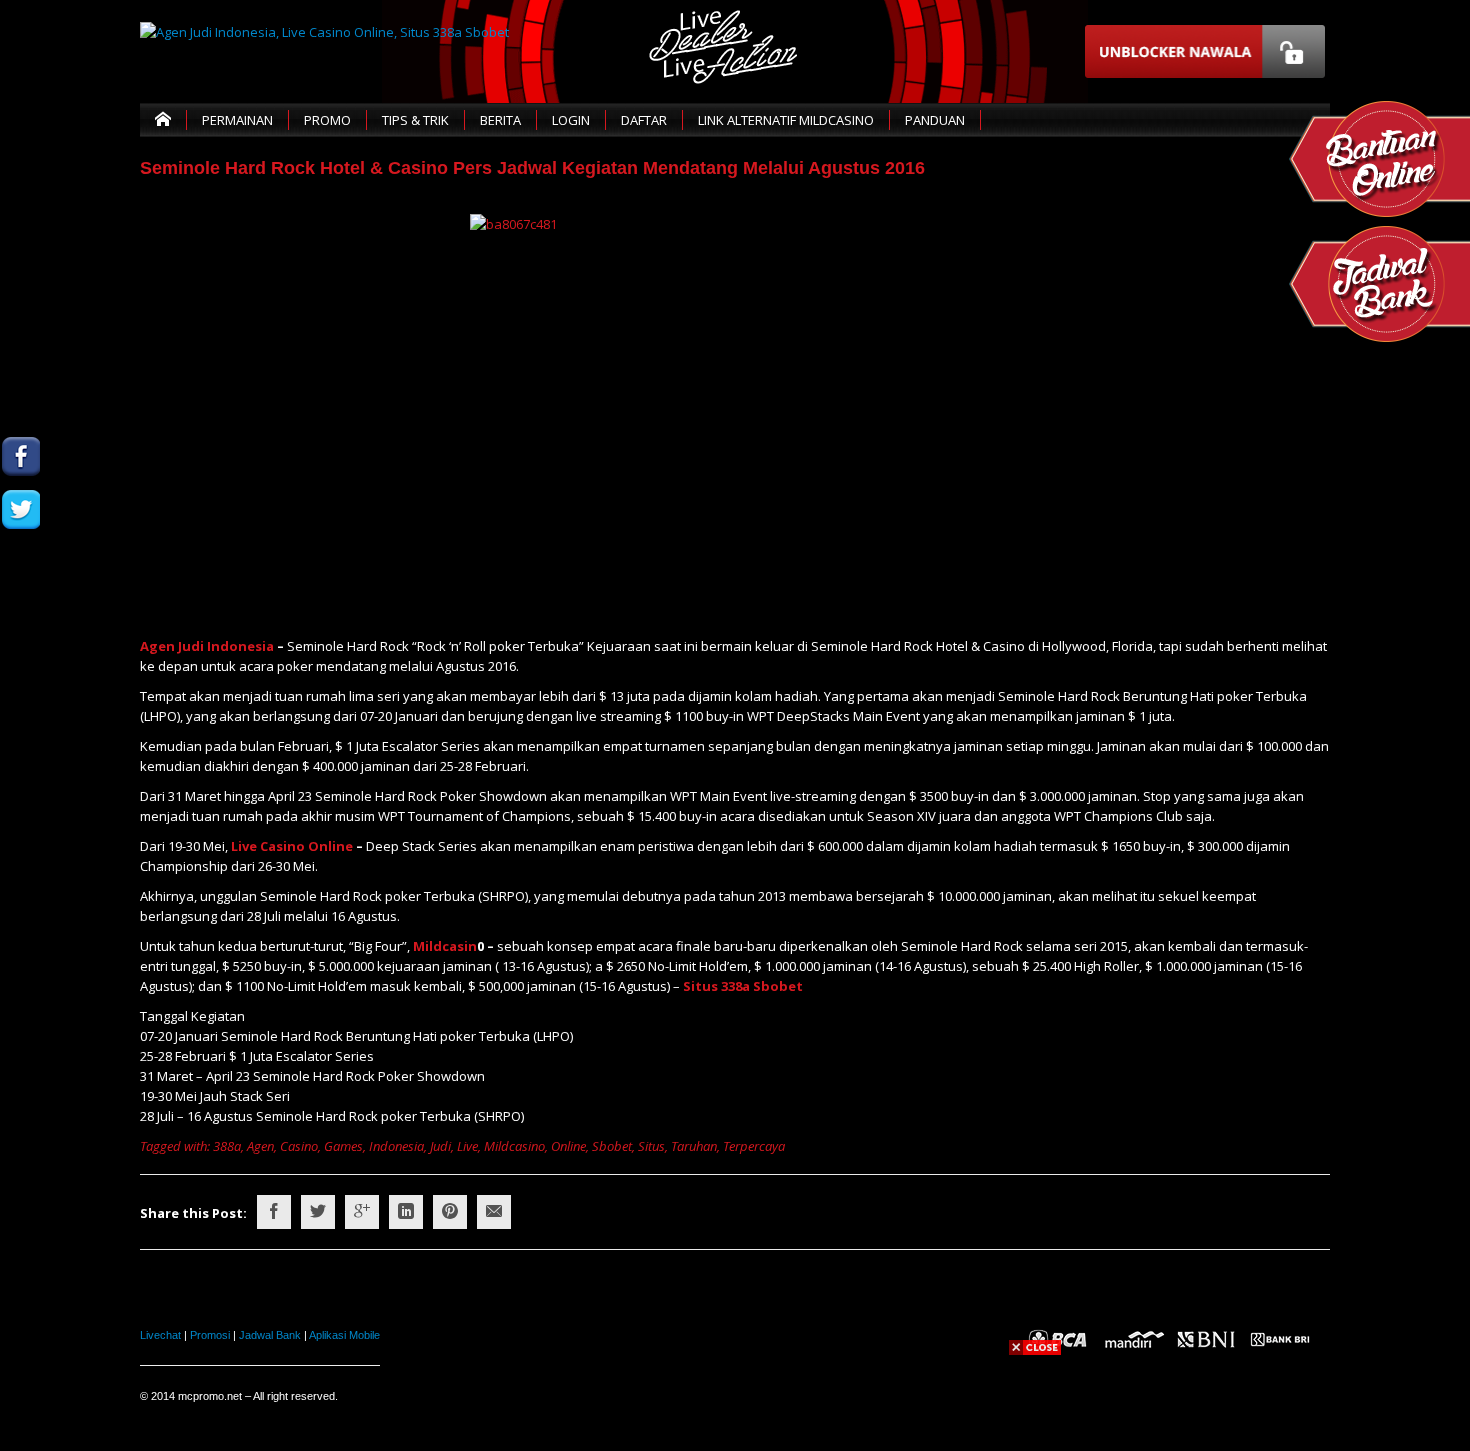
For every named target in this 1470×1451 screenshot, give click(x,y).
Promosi (210, 1335)
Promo (327, 120)
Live (467, 1146)
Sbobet (612, 1146)
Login (571, 120)
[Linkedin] (406, 1212)
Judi (440, 1146)
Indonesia (396, 1146)
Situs (651, 1146)
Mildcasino (514, 1146)
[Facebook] (274, 1212)
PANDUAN (935, 120)
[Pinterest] (450, 1212)
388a (227, 1146)
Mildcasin (445, 946)
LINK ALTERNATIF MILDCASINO (786, 120)
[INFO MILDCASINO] (21, 668)
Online (568, 1146)
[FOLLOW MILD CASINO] (21, 509)
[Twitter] (318, 1212)
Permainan (237, 120)
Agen (260, 1146)
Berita (500, 120)
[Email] (494, 1212)
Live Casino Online (292, 846)
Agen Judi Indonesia (207, 646)
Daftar (644, 120)
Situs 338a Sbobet (743, 986)
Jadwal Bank (270, 1335)
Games (343, 1146)
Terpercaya (754, 1146)
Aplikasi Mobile (344, 1335)
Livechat (160, 1335)
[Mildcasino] (21, 615)
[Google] (362, 1212)
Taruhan (694, 1146)
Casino (299, 1146)
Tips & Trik (415, 120)
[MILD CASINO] (21, 456)
